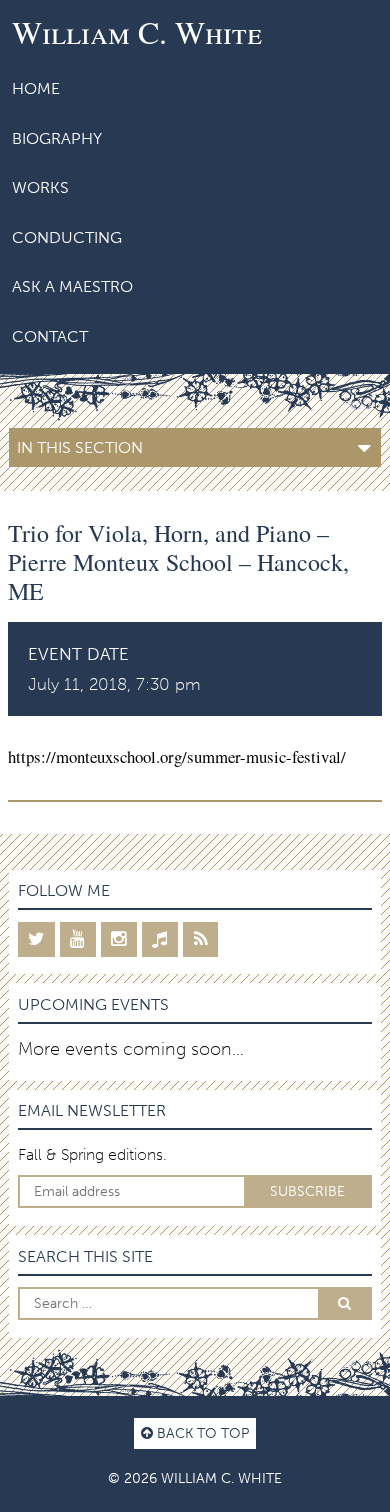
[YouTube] (78, 939)
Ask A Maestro (72, 286)
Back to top (201, 1433)
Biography (57, 138)
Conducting (67, 237)
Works (40, 187)
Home (36, 88)
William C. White (137, 31)
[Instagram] (119, 939)
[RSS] (200, 939)
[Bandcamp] (160, 939)
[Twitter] (36, 939)
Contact (50, 336)
